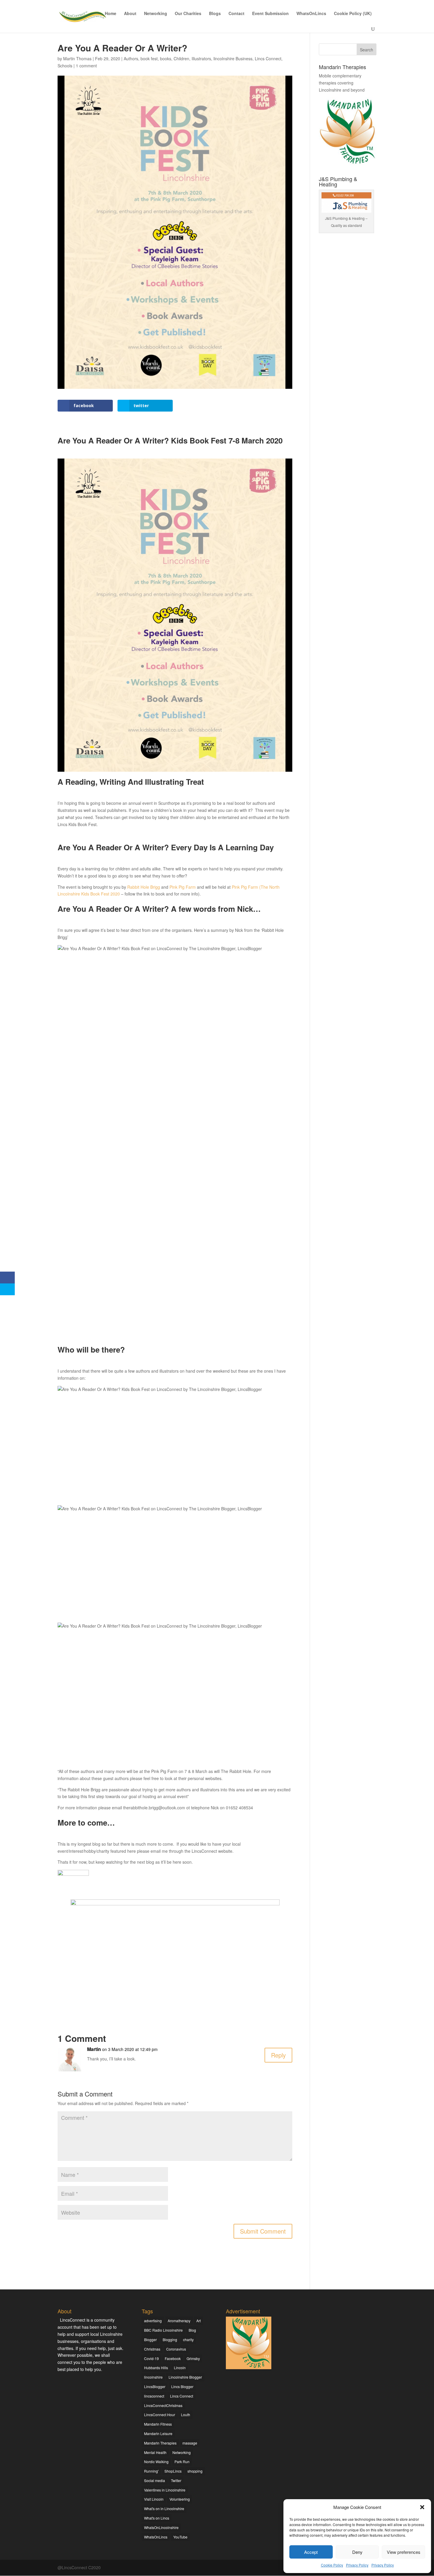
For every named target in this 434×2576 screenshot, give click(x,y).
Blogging (170, 2339)
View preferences (404, 2552)
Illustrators (201, 58)
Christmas (152, 2349)
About (130, 14)
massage (190, 2443)
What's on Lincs (157, 2518)
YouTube (180, 2537)
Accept (311, 2552)
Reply (278, 2055)
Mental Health (155, 2452)
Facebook (173, 2358)
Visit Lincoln (154, 2499)
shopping (195, 2471)
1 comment (86, 66)
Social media (155, 2480)
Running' (151, 2471)
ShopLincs (173, 2471)
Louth (186, 2415)
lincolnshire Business (233, 58)
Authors (131, 58)
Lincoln (180, 2368)
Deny (357, 2552)
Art (199, 2321)
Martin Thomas (77, 58)
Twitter (176, 2480)
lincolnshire (153, 2377)
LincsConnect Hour (160, 2415)
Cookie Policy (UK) (353, 14)
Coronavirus (176, 2349)
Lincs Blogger (182, 2386)
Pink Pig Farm (183, 887)
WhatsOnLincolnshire (161, 2527)
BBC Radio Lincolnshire (163, 2330)
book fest (149, 58)
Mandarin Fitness (158, 2424)
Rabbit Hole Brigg (144, 887)
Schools (65, 66)
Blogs (215, 14)
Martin (94, 2049)
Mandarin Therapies (160, 2443)
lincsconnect (154, 2396)
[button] (422, 2507)
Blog (192, 2330)
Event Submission (270, 14)
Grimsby (193, 2358)
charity (188, 2339)
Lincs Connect (268, 58)
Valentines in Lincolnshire (165, 2490)
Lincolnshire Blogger (185, 2377)
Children (181, 58)
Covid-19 (151, 2358)
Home (111, 14)
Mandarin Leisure (158, 2433)
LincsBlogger (155, 2386)
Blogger (150, 2339)
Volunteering (180, 2499)
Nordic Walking (156, 2462)
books (166, 58)
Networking (156, 14)
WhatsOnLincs (311, 14)
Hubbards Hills (156, 2368)
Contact (236, 14)
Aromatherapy (179, 2321)
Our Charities (188, 14)
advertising (153, 2321)
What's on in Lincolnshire (164, 2508)
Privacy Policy (357, 2565)
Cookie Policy (332, 2565)
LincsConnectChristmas (163, 2405)
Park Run (182, 2462)
